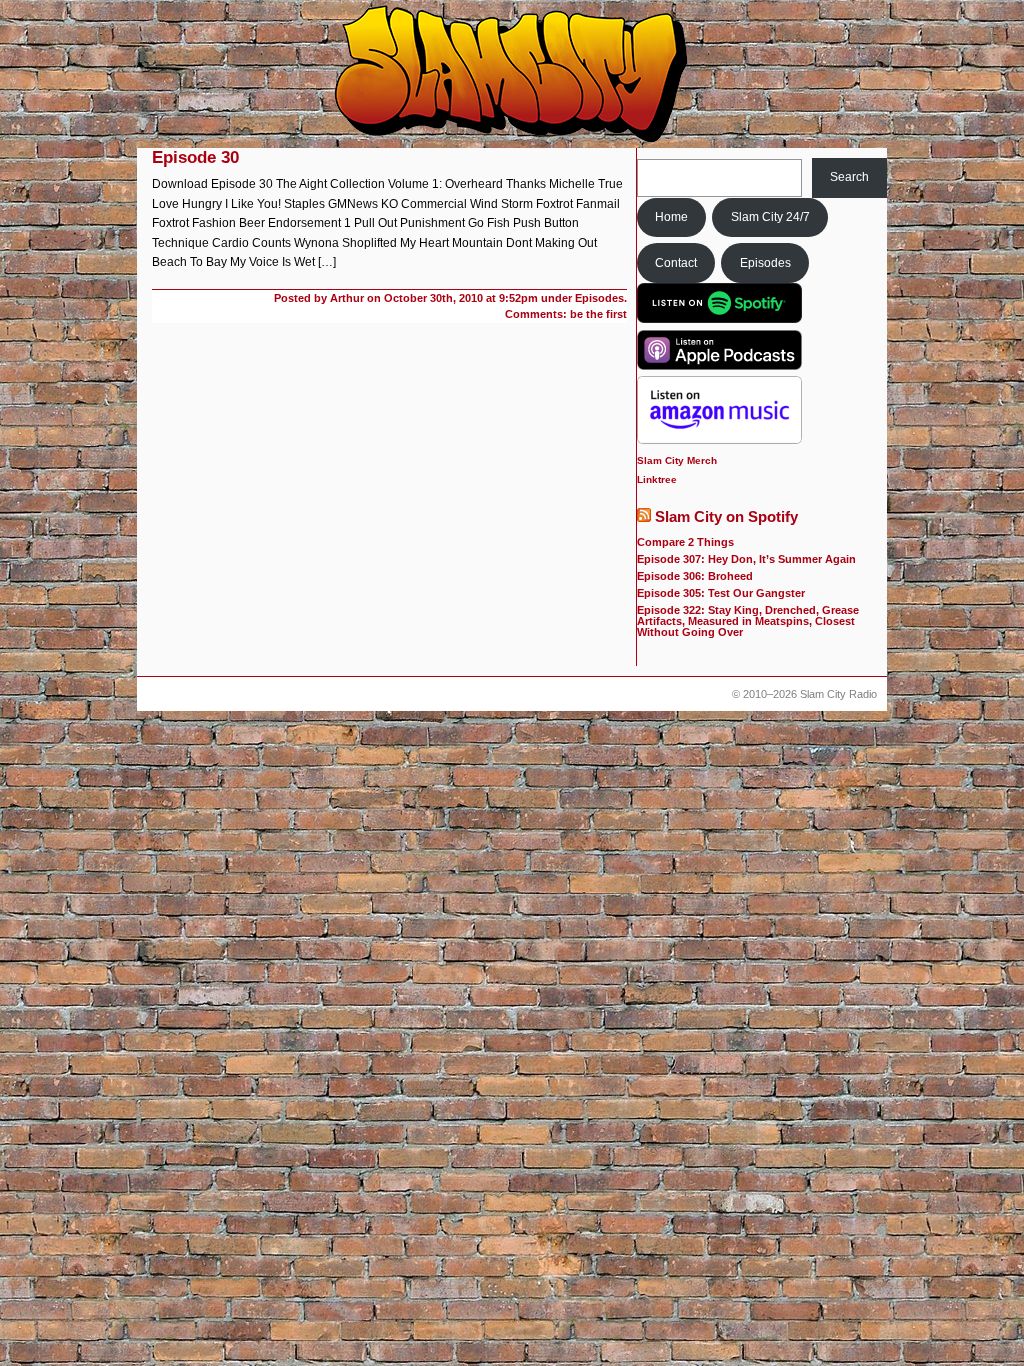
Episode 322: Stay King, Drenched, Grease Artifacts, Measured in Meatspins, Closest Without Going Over (748, 621)
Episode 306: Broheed (695, 576)
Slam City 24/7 (770, 217)
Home (671, 217)
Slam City (512, 75)
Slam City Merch (677, 460)
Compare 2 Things (685, 542)
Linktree (657, 479)
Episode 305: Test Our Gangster (721, 593)
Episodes (765, 263)
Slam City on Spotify (726, 517)
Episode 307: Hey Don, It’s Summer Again (746, 559)
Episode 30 (195, 157)
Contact (676, 263)
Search (849, 177)
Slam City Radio (838, 694)
